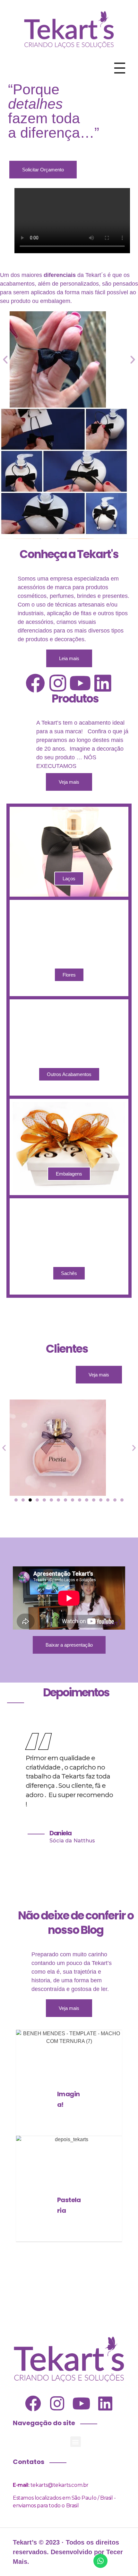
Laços (69, 879)
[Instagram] (58, 683)
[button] (5, 359)
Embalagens (69, 1174)
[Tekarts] (69, 29)
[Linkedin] (103, 683)
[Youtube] (80, 683)
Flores (69, 975)
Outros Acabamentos (69, 1074)
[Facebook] (35, 683)
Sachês (69, 1273)
